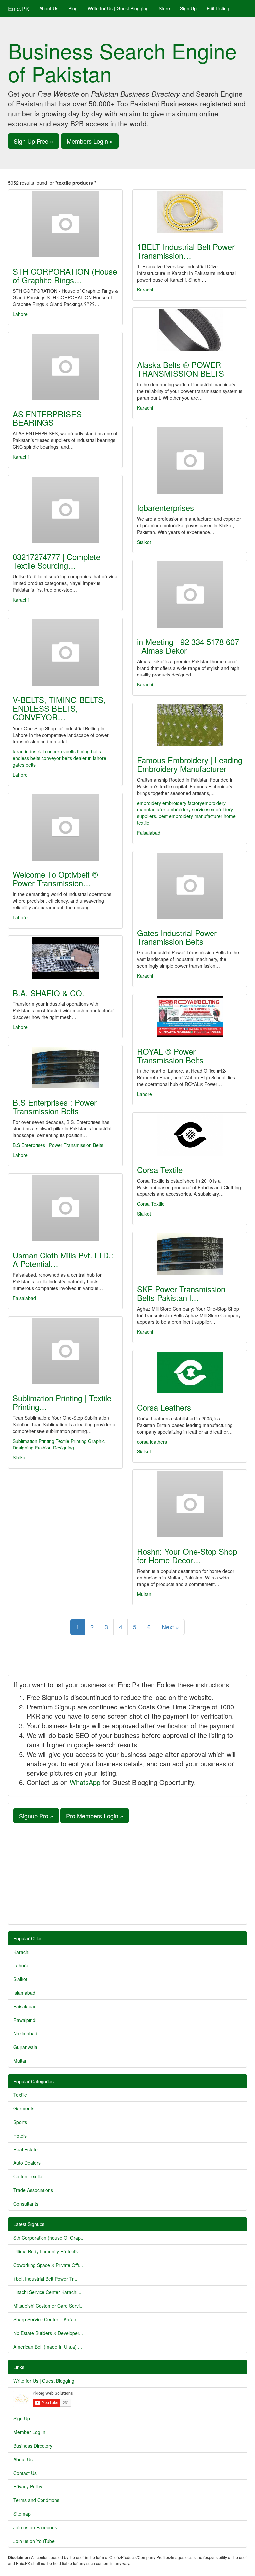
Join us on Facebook (35, 2527)
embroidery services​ (188, 809)
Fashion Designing (54, 1448)
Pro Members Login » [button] (95, 1816)
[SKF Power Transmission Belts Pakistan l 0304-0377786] (190, 1254)
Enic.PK (19, 8)
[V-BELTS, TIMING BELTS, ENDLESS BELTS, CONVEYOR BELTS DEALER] (65, 653)
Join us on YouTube (34, 2541)
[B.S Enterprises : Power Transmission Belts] (65, 1067)
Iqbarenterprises (166, 508)
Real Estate (25, 2149)
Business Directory (33, 2446)
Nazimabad (25, 2033)
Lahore (20, 314)
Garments (24, 2108)
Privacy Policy (28, 2486)
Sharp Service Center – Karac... (47, 2319)
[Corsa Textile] (190, 1135)
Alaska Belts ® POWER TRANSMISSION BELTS (181, 369)
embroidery (149, 803)
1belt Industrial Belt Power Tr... (45, 2279)
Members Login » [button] (90, 141)
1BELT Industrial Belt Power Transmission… (186, 251)
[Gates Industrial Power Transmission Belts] (190, 886)
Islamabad (24, 1993)
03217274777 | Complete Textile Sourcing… (56, 561)
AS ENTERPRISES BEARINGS (47, 418)
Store (164, 8)
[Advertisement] (127, 1873)
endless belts (26, 758)
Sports (20, 2122)
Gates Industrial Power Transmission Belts (177, 937)
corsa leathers (152, 1442)
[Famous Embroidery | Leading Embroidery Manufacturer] (190, 725)
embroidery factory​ (182, 803)
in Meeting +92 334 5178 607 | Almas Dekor (188, 646)
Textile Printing (71, 1441)
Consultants (26, 2204)
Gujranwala (25, 2047)
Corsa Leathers (164, 1407)
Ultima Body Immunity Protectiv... (48, 2251)
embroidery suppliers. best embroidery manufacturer (185, 813)
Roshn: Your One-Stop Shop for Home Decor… (187, 1555)
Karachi (145, 290)
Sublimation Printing (34, 1441)
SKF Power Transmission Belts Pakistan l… (181, 1293)
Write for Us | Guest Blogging (118, 8)
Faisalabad (149, 833)
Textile (20, 2095)
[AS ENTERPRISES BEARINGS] (65, 367)
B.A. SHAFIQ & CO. (48, 993)
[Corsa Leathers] (190, 1373)
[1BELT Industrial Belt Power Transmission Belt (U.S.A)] (190, 212)
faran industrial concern (37, 751)
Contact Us (25, 2473)
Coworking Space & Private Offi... (48, 2265)
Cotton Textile (28, 2176)
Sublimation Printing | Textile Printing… (62, 1402)
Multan (144, 1594)
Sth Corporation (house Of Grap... (49, 2238)
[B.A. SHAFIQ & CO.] (65, 958)
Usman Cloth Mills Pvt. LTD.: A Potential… (63, 1259)
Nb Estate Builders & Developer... (48, 2333)
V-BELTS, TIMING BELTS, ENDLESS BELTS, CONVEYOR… (59, 708)
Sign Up (188, 8)
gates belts (24, 765)
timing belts (89, 751)
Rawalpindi (25, 2020)
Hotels (20, 2136)
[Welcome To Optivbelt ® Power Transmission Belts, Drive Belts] (65, 827)
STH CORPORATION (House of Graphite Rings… (65, 275)
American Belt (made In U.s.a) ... (48, 2347)
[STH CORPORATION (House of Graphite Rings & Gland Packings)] (65, 224)
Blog (73, 8)
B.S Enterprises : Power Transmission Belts (55, 1106)
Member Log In (29, 2432)
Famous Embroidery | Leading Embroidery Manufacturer (190, 764)
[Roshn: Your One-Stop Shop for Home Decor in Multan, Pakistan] (190, 1504)
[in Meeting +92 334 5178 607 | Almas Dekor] (190, 595)
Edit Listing (218, 8)
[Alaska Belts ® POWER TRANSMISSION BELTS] (190, 330)
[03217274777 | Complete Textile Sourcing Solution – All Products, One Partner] (65, 510)
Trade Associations (33, 2190)
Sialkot (144, 542)
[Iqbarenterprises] (190, 461)
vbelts (70, 751)
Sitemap (22, 2514)
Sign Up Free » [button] (34, 141)
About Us (49, 8)
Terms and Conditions (36, 2500)
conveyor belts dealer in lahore (74, 758)
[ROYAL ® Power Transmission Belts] (190, 1016)
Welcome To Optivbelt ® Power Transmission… (55, 879)
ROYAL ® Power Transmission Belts (170, 1055)
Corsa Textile (160, 1169)
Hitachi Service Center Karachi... (47, 2292)
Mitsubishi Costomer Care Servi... (48, 2306)
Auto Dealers (27, 2163)
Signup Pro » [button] (36, 1816)
